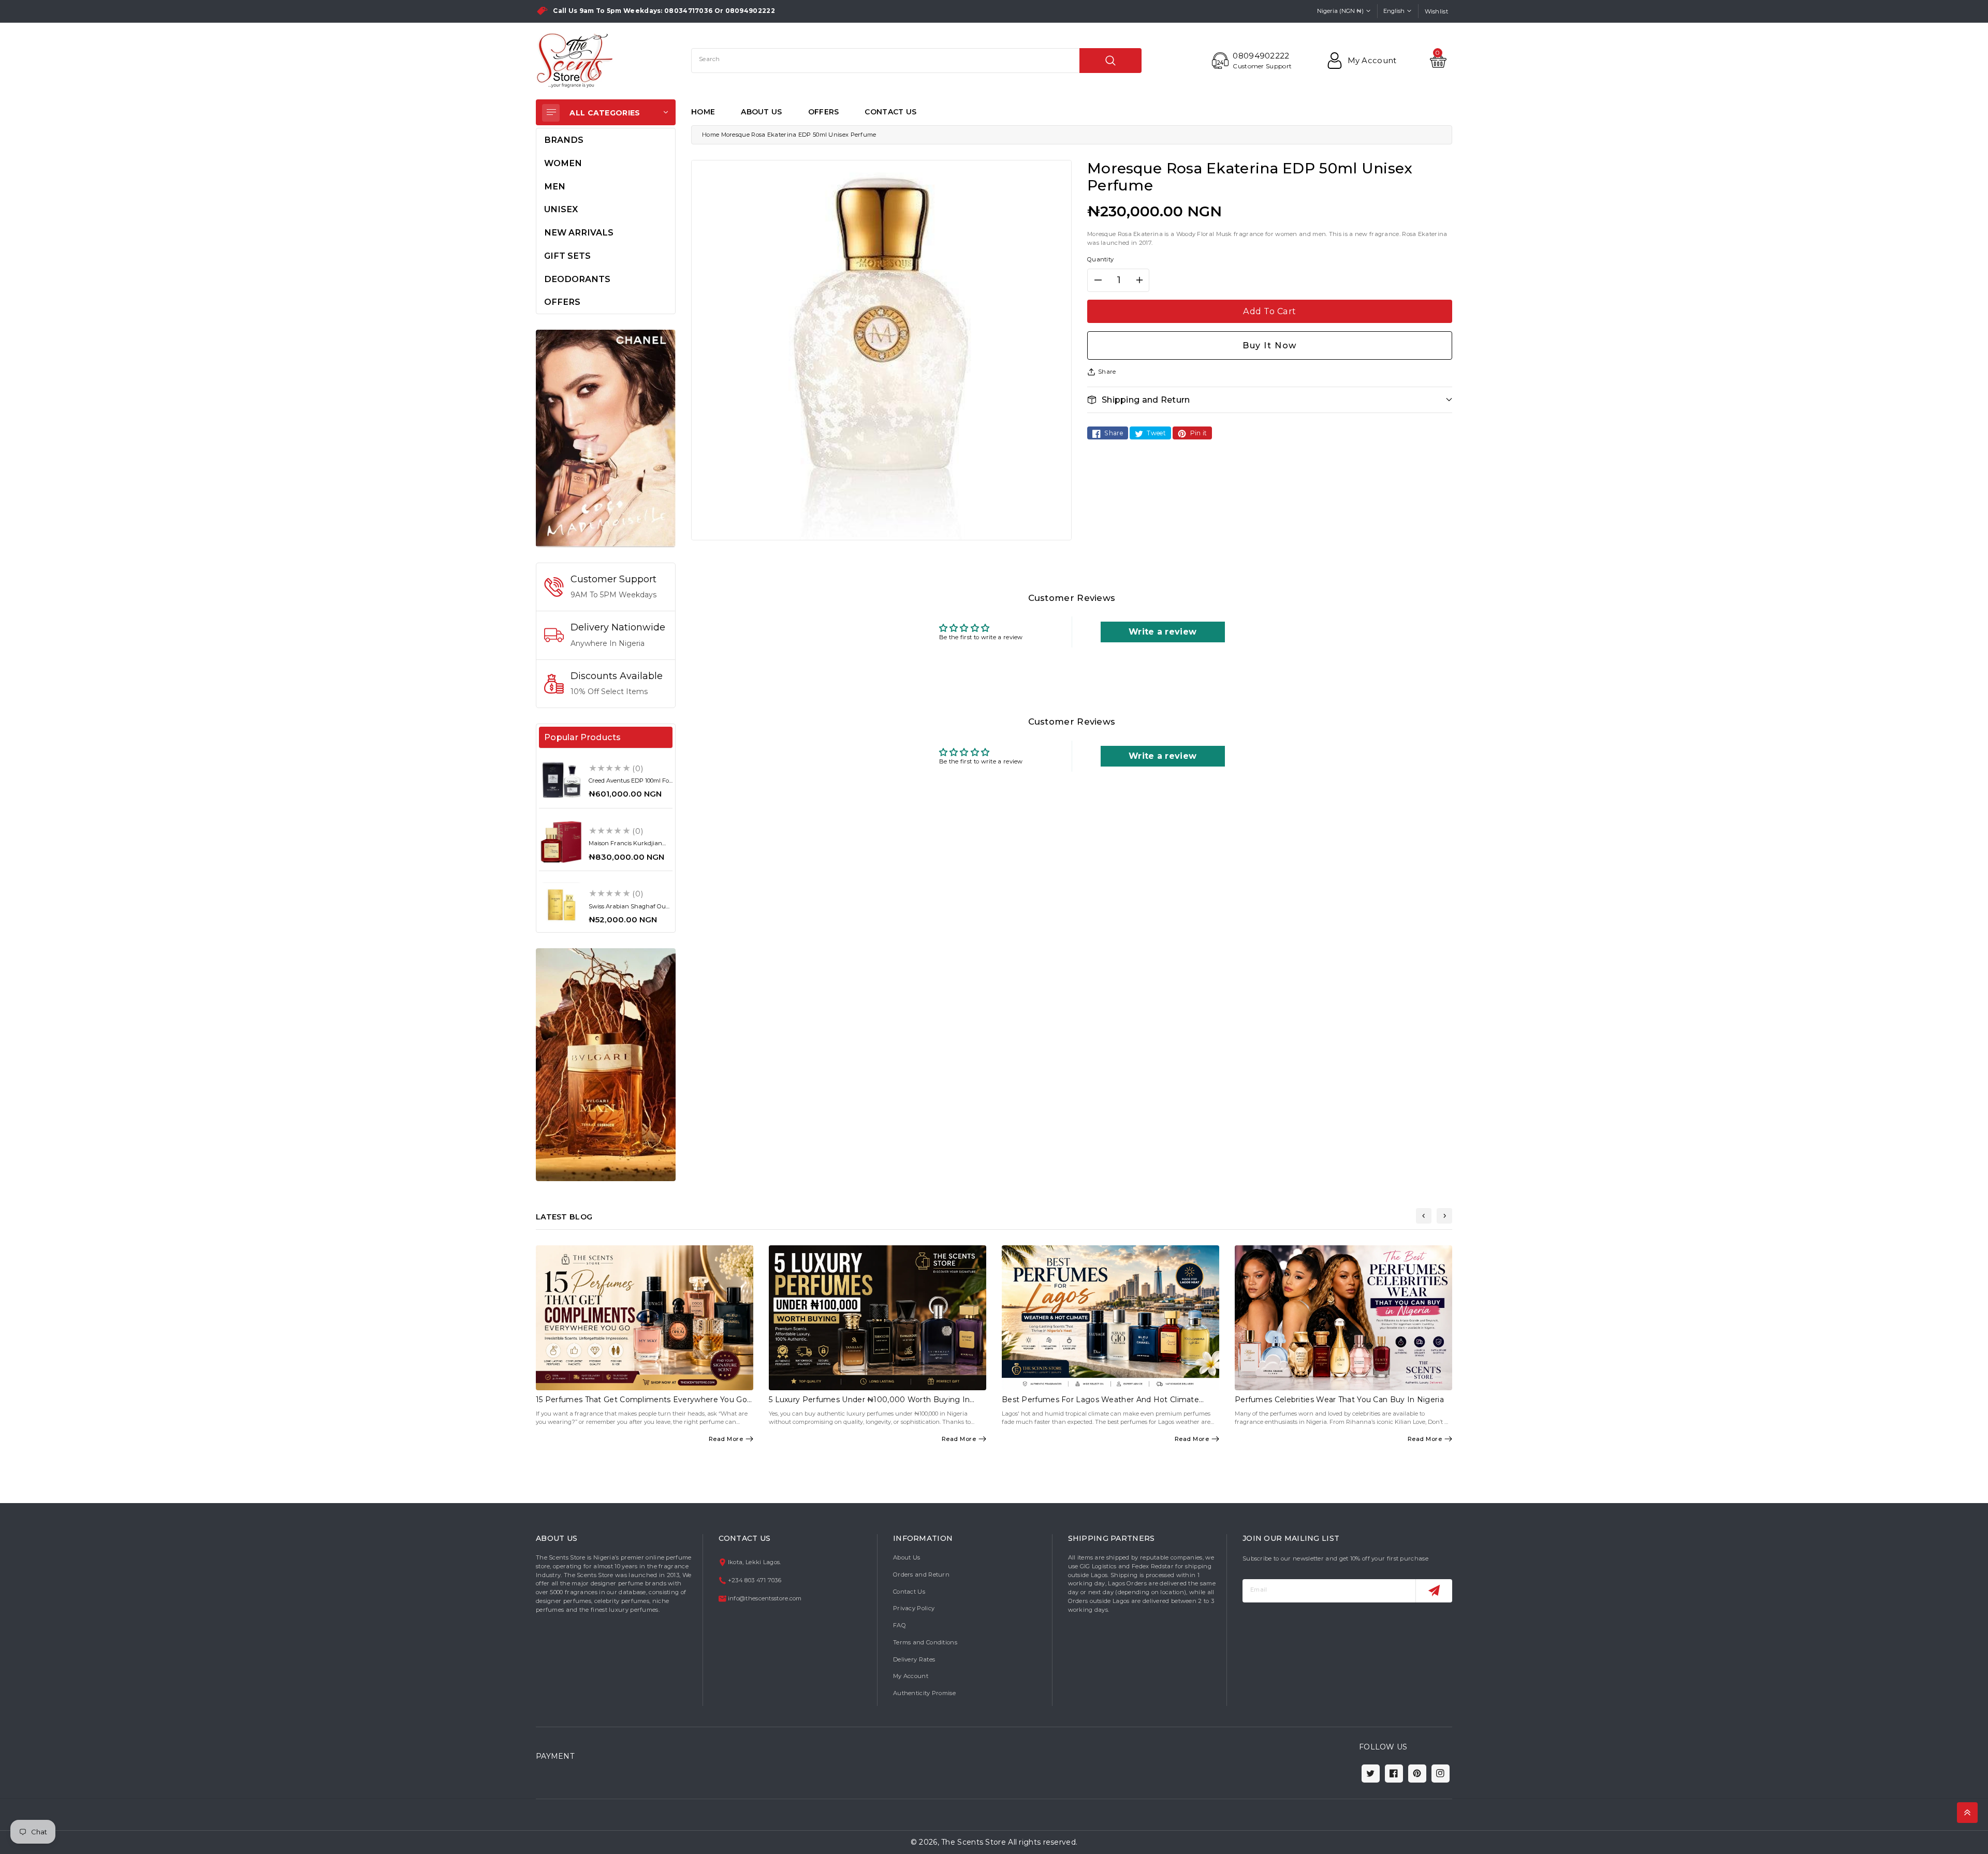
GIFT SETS (567, 256)
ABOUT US (761, 112)
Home (711, 135)
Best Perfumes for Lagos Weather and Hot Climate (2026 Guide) (1100, 1404)
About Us (907, 1557)
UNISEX (561, 209)
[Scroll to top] (1967, 1813)
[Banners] (606, 438)
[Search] (1110, 61)
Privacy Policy (914, 1608)
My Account (911, 1676)
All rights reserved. (1043, 1842)
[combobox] (916, 61)
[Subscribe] (1434, 1591)
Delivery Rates (914, 1659)
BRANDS (564, 140)
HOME (703, 112)
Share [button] (1107, 372)
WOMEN (563, 163)
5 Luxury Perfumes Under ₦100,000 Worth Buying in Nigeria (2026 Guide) (869, 1404)
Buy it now (1270, 345)
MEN (555, 186)
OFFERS (824, 112)
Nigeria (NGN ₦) (1340, 11)
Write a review (1163, 632)
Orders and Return (921, 1575)
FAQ (900, 1625)
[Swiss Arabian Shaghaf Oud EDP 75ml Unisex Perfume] (561, 905)
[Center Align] (551, 113)
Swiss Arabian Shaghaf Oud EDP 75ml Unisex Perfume (629, 910)
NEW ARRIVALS (579, 232)
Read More (726, 1439)
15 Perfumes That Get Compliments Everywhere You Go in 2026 (641, 1404)
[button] (1270, 400)
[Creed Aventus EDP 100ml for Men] (561, 779)
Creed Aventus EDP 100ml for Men (630, 784)
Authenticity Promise (924, 1693)
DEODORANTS (577, 279)
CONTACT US (890, 112)
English (1394, 11)
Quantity (1100, 259)
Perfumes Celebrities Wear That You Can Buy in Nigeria (1339, 1400)
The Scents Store (974, 1842)
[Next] (1444, 1216)
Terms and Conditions (925, 1642)
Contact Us (909, 1592)
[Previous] (1424, 1216)
